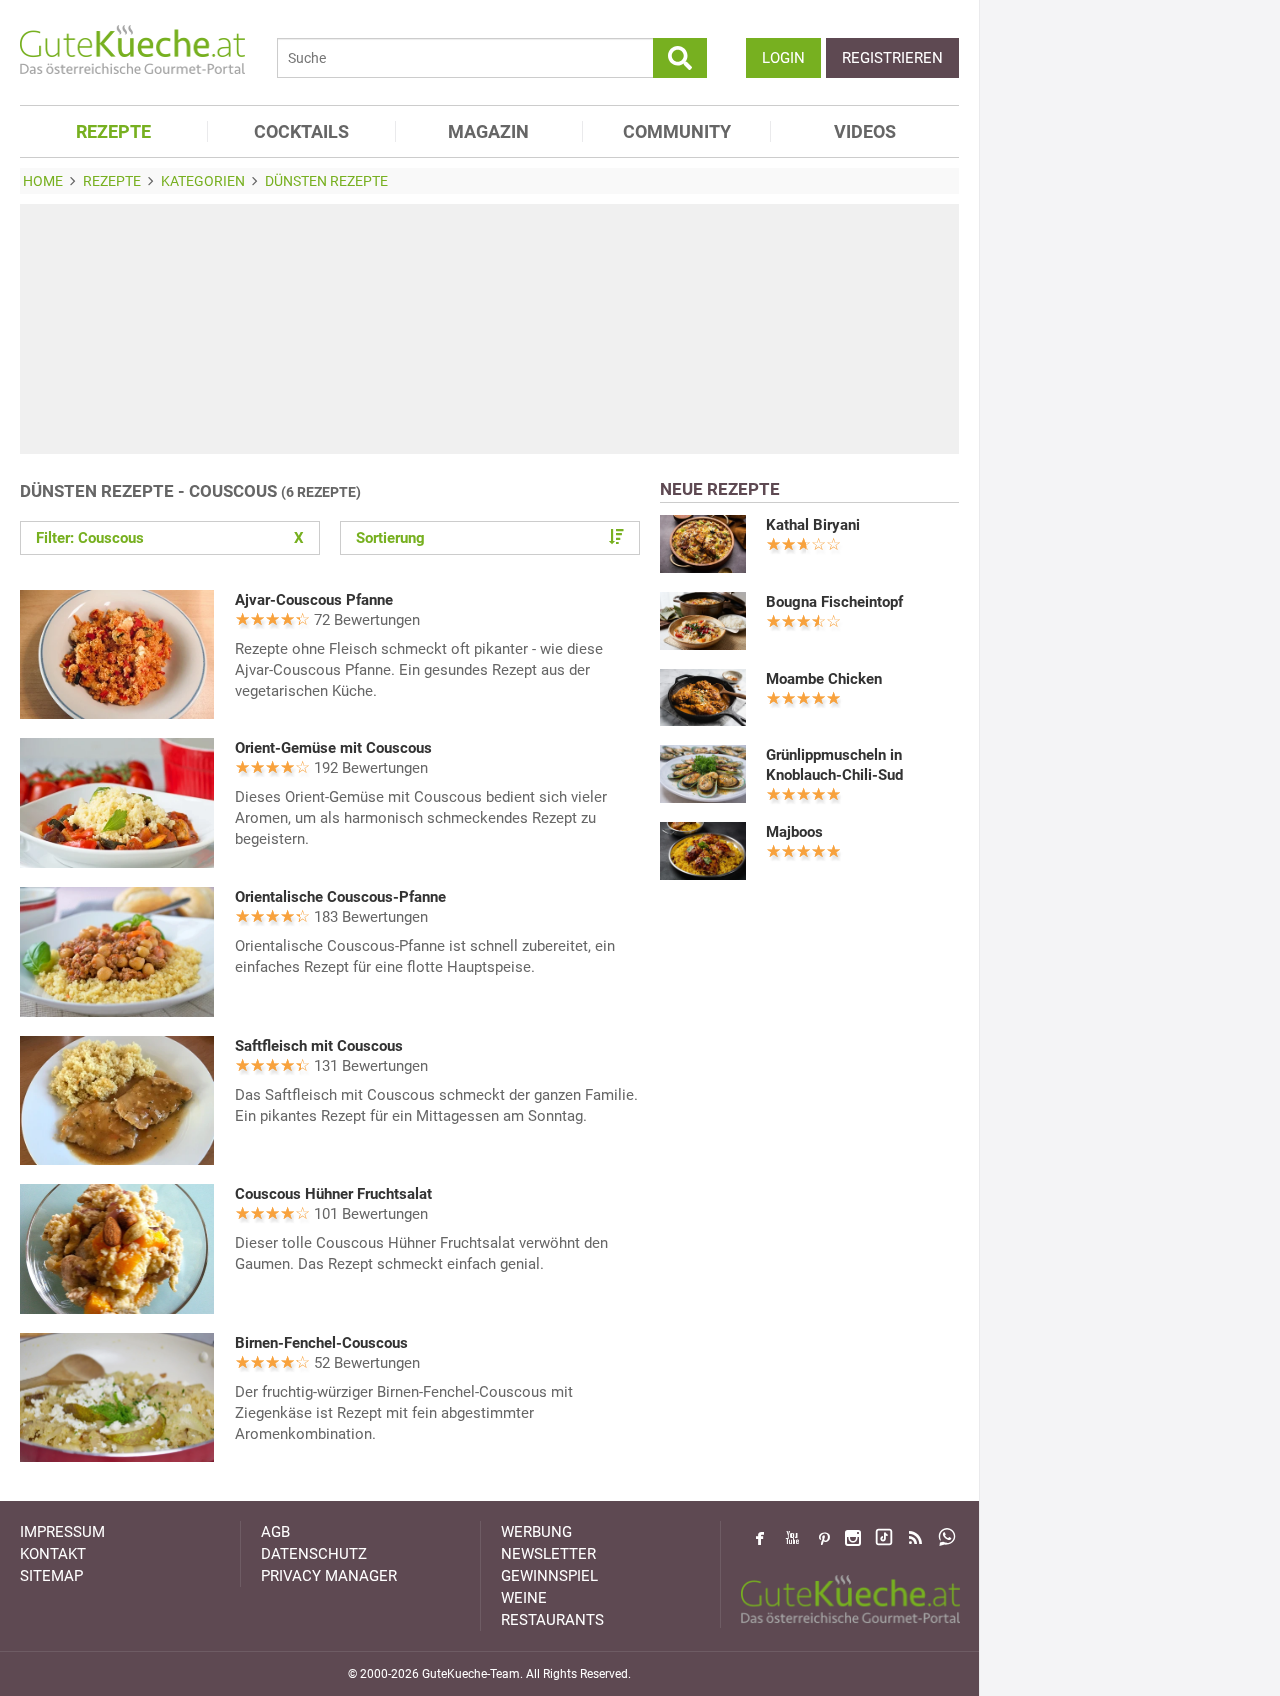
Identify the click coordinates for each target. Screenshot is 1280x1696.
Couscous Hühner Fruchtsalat (333, 1194)
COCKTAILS (301, 131)
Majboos (794, 832)
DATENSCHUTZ (314, 1554)
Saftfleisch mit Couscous (319, 1046)
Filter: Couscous (170, 538)
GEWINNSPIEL (549, 1576)
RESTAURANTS (552, 1620)
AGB (275, 1532)
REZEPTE (113, 131)
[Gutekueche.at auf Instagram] (853, 1538)
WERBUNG (536, 1532)
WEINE (524, 1598)
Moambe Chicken (824, 679)
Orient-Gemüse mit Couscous (333, 748)
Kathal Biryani (813, 525)
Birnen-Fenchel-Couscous (321, 1343)
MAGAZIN (488, 131)
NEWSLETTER (548, 1554)
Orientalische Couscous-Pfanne (340, 897)
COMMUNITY (677, 131)
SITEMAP (51, 1576)
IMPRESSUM (62, 1532)
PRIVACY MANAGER (329, 1576)
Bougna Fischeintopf (834, 602)
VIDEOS (865, 131)
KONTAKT (53, 1554)
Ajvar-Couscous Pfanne (314, 600)
